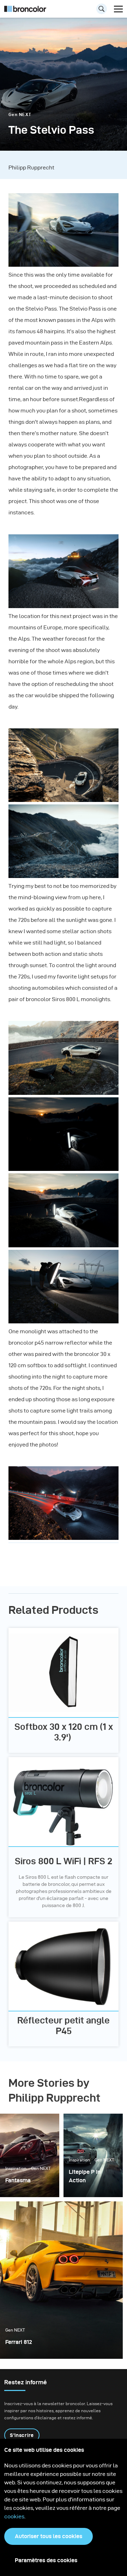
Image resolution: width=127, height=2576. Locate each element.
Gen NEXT (20, 114)
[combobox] (64, 11)
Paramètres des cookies (46, 2560)
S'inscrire (22, 2435)
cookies (14, 2516)
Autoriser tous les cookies (49, 2536)
